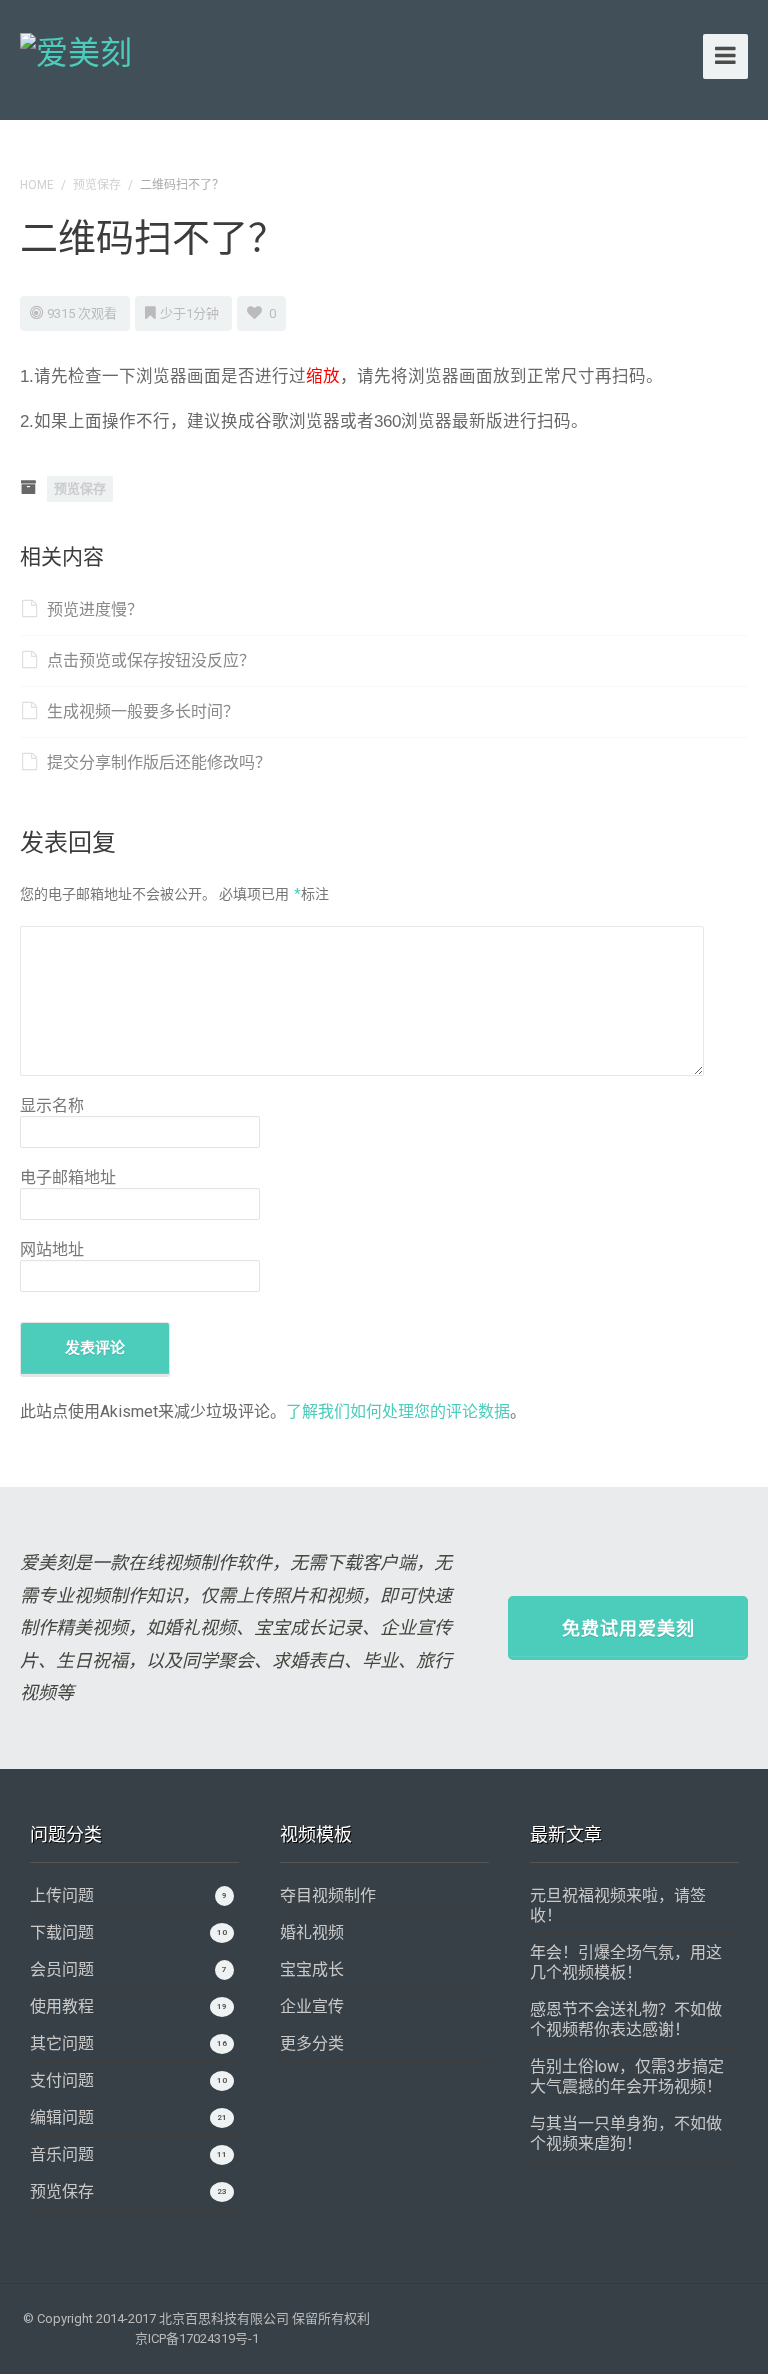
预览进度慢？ (95, 609)
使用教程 (62, 2006)
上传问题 (62, 1895)
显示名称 (52, 1105)
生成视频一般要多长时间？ (143, 711)
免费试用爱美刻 (628, 1628)
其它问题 (62, 2043)
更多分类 (312, 2043)
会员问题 (62, 1969)
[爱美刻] (76, 50)
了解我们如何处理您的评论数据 (398, 1411)
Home (37, 185)
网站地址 (52, 1249)
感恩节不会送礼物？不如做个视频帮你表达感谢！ (626, 2019)
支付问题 (62, 2080)
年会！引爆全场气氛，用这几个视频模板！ (626, 1962)
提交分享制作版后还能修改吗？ (159, 762)
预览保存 (97, 185)
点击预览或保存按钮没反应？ (151, 660)
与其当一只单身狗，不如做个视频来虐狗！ (626, 2133)
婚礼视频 (312, 1932)
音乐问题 (62, 2154)
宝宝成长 (312, 1969)
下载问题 (62, 1932)
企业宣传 (312, 2006)
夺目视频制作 (328, 1895)
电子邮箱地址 (68, 1177)
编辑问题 (62, 2117)
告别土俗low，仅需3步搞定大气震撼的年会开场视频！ (627, 2076)
